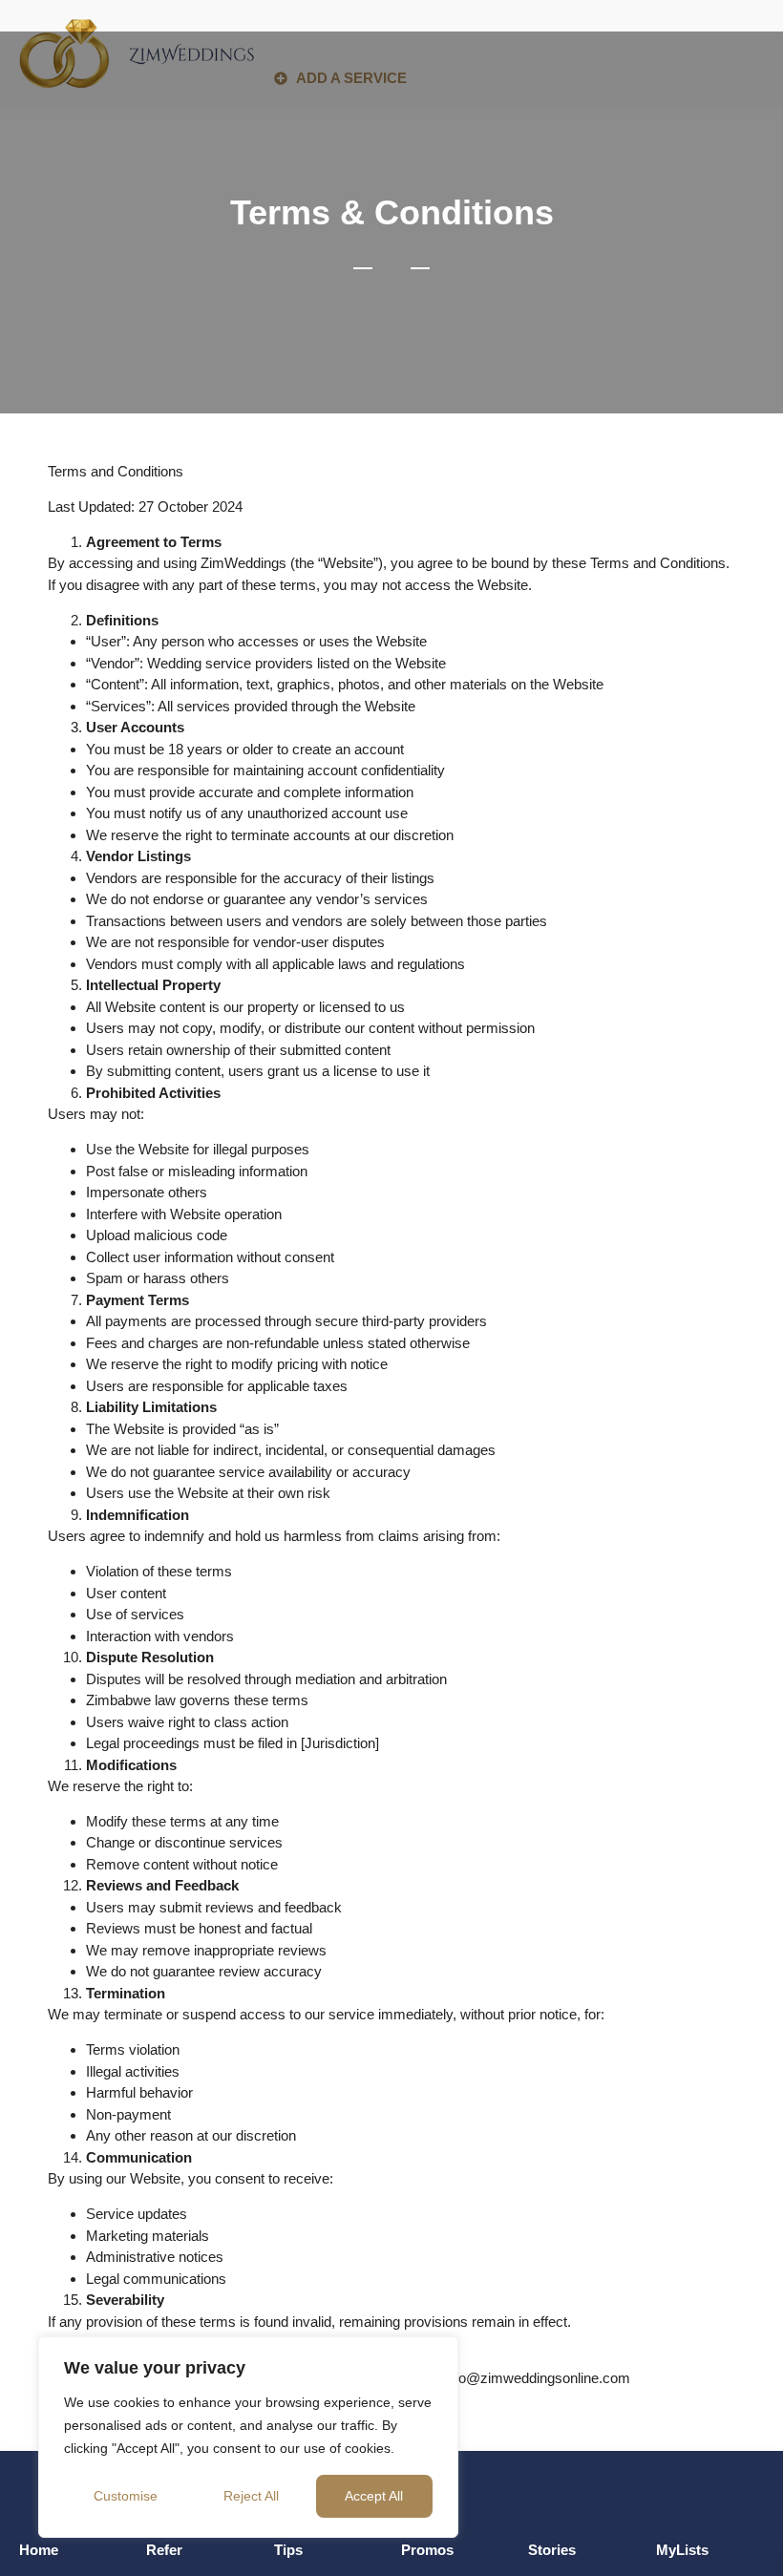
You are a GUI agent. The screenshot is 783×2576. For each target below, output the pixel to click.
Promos (427, 2550)
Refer (164, 2550)
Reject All (251, 2496)
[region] (248, 2437)
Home (39, 2550)
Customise (126, 2496)
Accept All (374, 2496)
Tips (288, 2550)
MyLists (682, 2550)
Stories (552, 2550)
